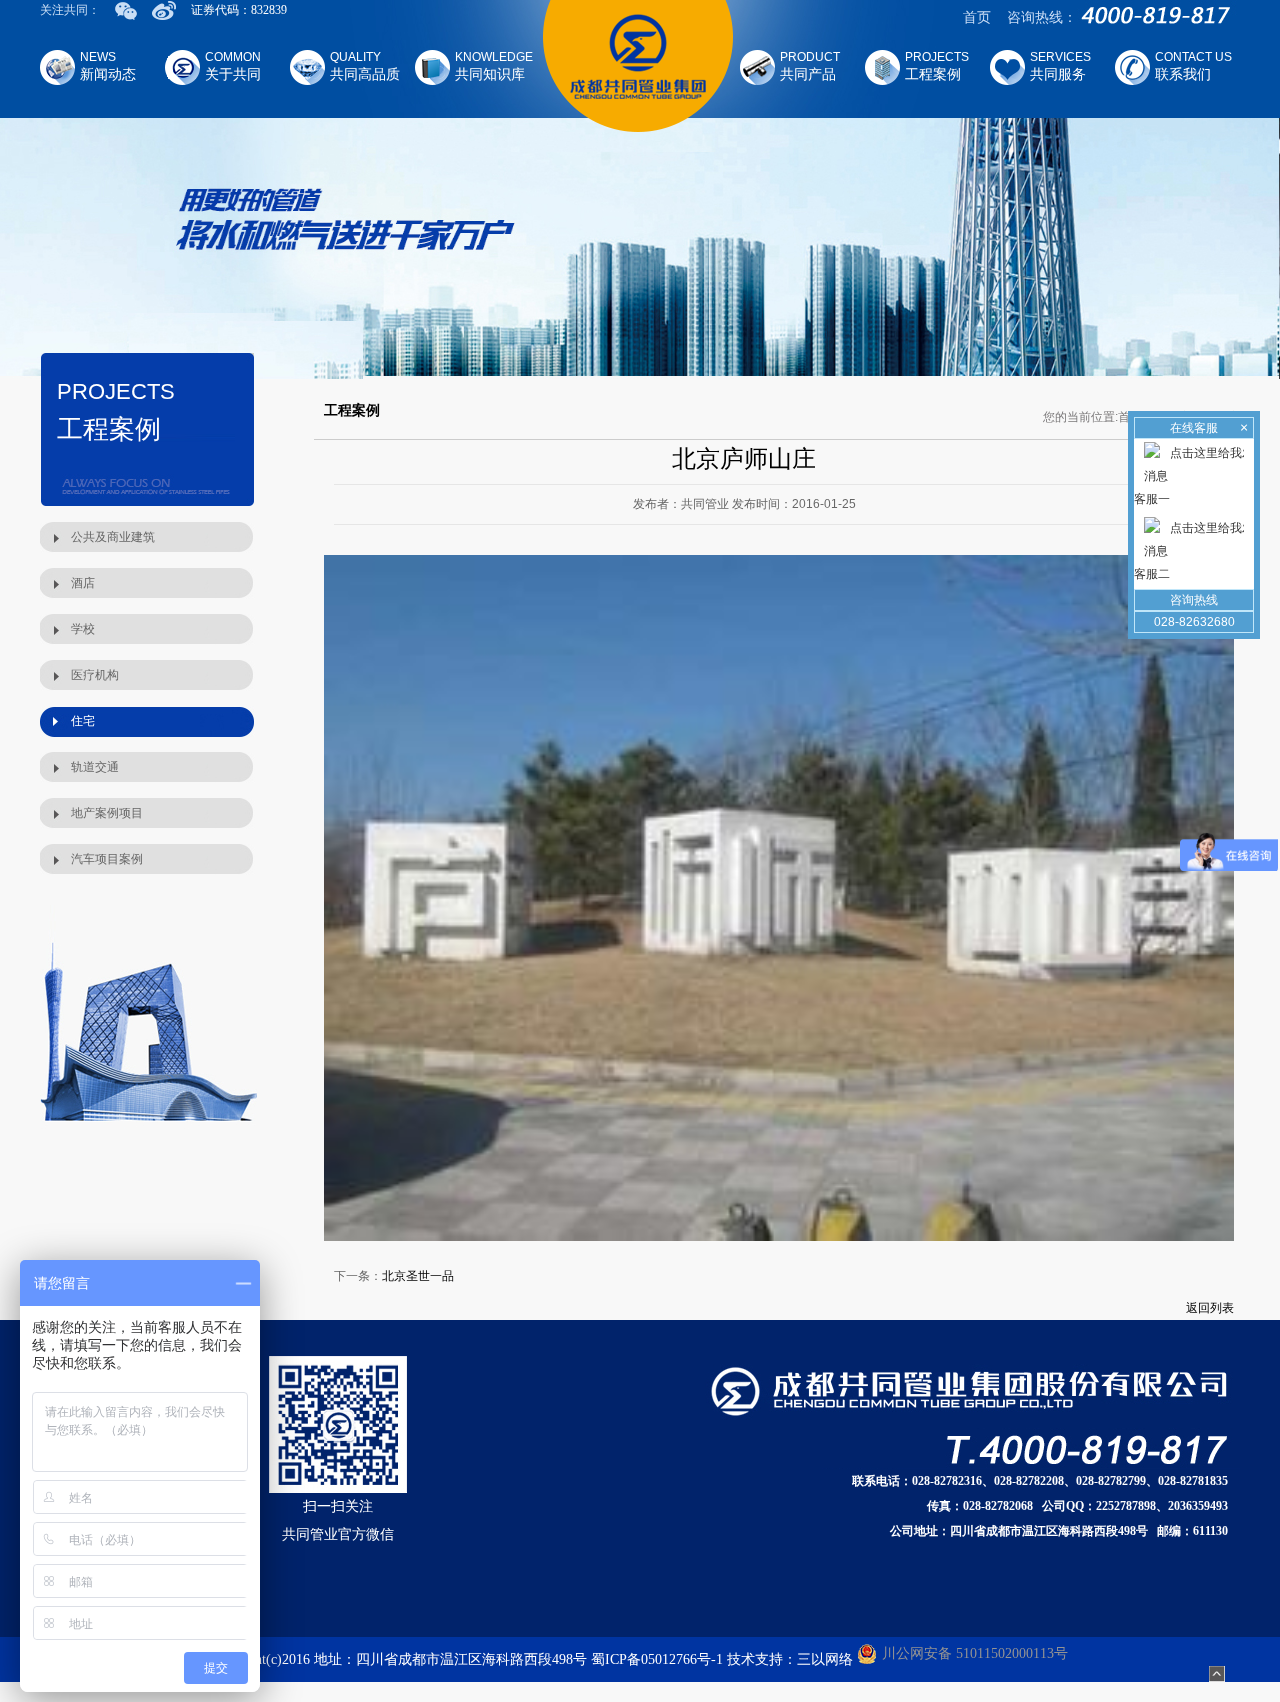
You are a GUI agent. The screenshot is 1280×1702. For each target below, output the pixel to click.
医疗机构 (95, 675)
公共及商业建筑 (113, 537)
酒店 (83, 583)
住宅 (83, 721)
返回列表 (1210, 1308)
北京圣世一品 (418, 1276)
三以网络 (825, 1659)
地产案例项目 (107, 813)
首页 (977, 17)
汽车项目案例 (107, 859)
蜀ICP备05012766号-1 (657, 1659)
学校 (83, 629)
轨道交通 (95, 767)
